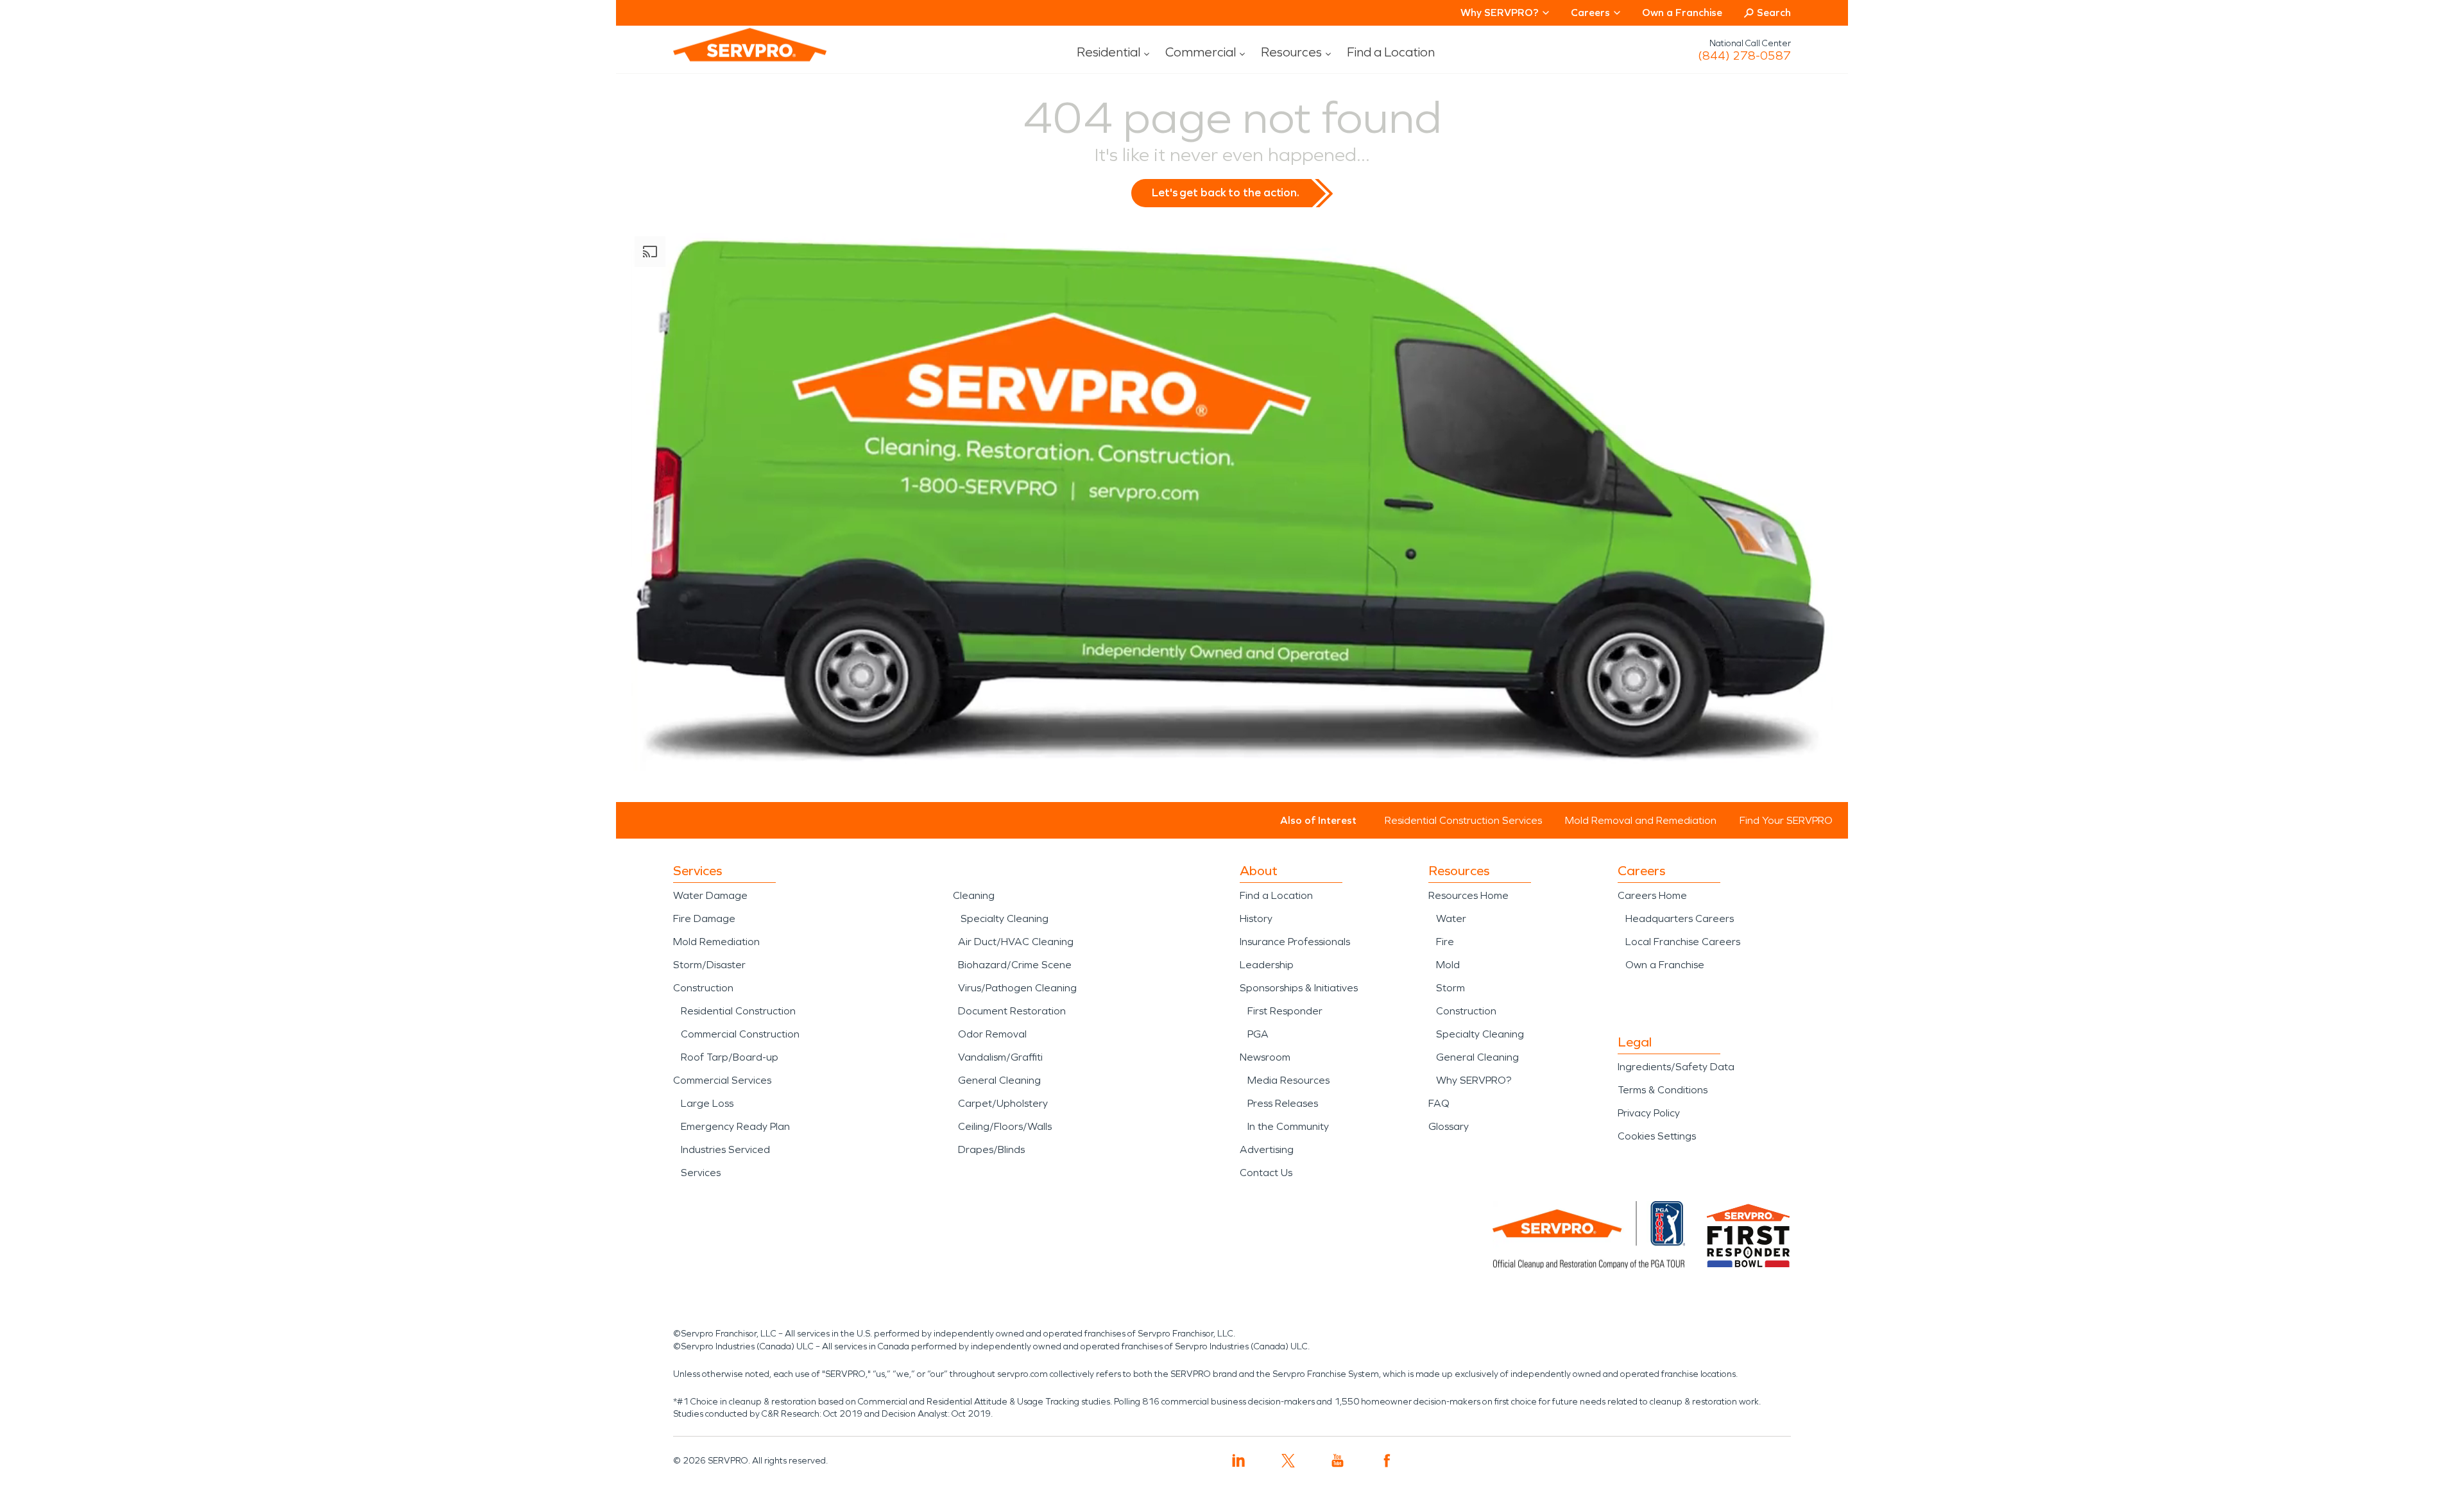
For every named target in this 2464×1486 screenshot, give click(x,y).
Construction (703, 988)
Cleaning (974, 895)
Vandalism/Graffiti (1000, 1057)
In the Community (1288, 1126)
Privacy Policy (1649, 1113)
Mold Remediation (716, 942)
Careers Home (1652, 895)
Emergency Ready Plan (735, 1126)
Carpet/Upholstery (1003, 1103)
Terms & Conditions (1663, 1090)
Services (701, 1173)
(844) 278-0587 (1744, 56)
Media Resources (1288, 1080)
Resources (1291, 52)
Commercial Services (722, 1080)
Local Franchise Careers (1683, 942)
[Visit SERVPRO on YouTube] (1338, 1461)
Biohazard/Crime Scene (1015, 965)
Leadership (1267, 965)
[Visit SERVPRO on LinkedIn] (1239, 1461)
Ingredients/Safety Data (1676, 1067)
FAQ (1439, 1103)
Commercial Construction (740, 1034)
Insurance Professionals (1295, 942)
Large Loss (707, 1103)
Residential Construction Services (1463, 820)
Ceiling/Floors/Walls (1005, 1126)
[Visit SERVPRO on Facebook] (1387, 1461)
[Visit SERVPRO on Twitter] (1288, 1461)
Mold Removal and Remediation (1641, 820)
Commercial (1201, 52)
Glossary (1449, 1126)
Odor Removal (992, 1034)
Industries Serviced (725, 1149)
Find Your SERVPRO (1786, 820)
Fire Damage (704, 918)
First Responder (1285, 1011)
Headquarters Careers (1680, 918)
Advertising (1267, 1149)
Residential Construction (738, 1011)
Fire (1445, 942)
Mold (1448, 965)
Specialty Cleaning (1005, 918)
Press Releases (1283, 1103)
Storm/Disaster (709, 965)
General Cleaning (999, 1080)
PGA (1258, 1034)
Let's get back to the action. (1226, 192)
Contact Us (1266, 1173)
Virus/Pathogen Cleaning (1017, 988)
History (1256, 918)
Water (1451, 918)
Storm (1450, 988)
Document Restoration (1012, 1011)
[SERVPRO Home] (732, 55)
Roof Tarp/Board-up (730, 1057)
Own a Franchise (1682, 13)
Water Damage (710, 895)
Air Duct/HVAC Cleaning (1016, 942)
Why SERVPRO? (1474, 1080)
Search (1774, 13)
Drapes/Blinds (991, 1149)
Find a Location (1391, 52)
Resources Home (1468, 895)
